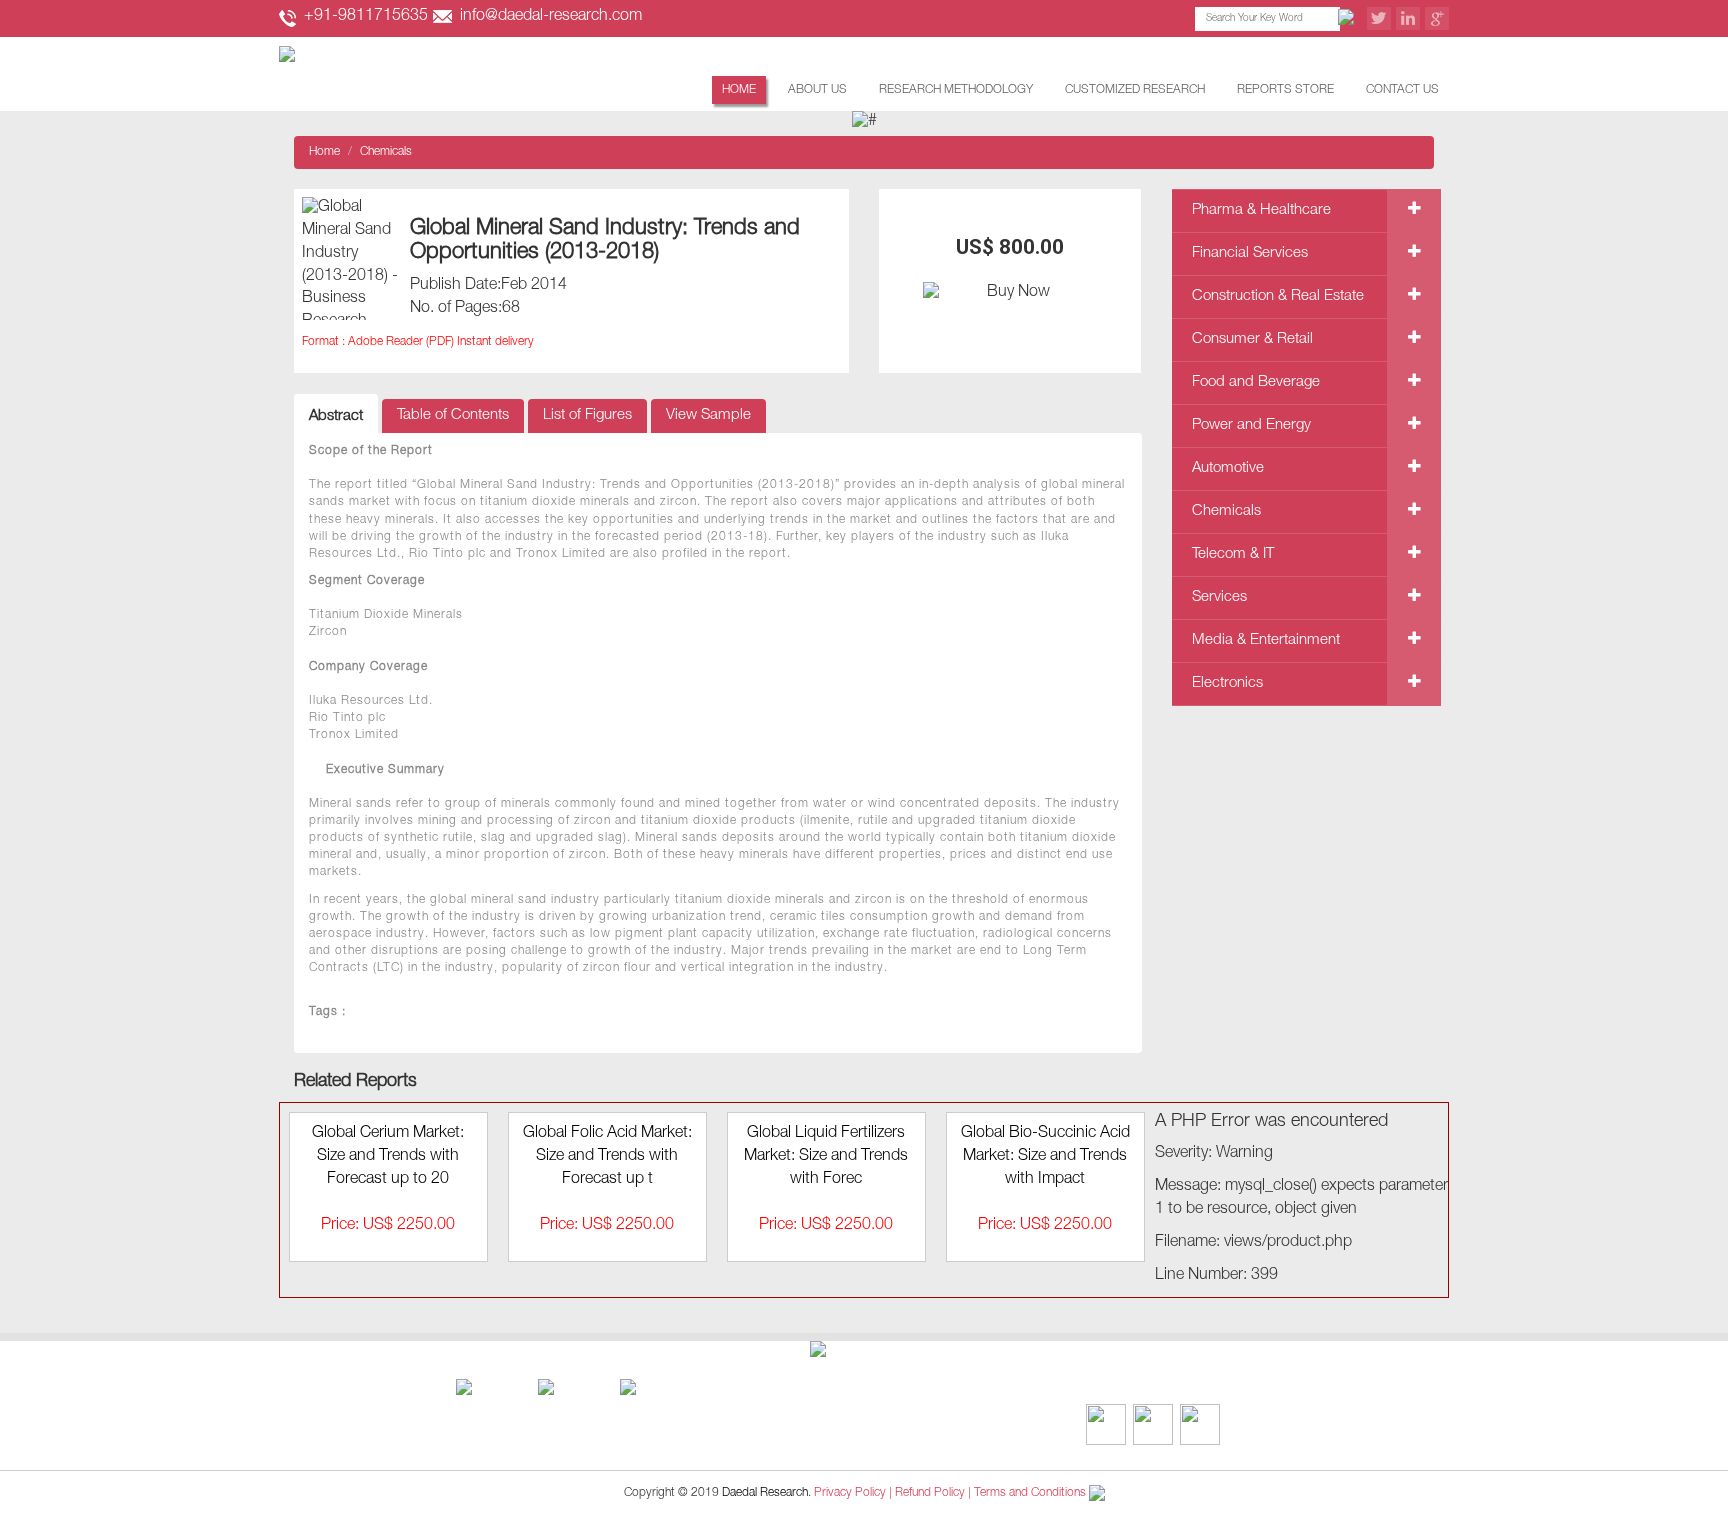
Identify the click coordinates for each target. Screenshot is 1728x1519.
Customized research (1135, 90)
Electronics (1227, 683)
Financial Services (1250, 253)
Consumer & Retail (1252, 339)
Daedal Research (765, 1493)
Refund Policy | (934, 1493)
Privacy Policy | (853, 1493)
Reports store (1285, 90)
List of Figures (587, 415)
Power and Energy (1251, 425)
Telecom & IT (1233, 554)
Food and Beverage (1256, 382)
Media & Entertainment (1266, 640)
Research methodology (956, 90)
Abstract (336, 416)
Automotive (1228, 468)
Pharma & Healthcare (1261, 210)
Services (1219, 597)
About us (817, 90)
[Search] (1349, 18)
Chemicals (386, 152)
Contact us (1402, 90)
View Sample (708, 415)
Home (739, 90)
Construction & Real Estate (1278, 296)
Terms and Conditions (1030, 1493)
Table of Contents (453, 415)
